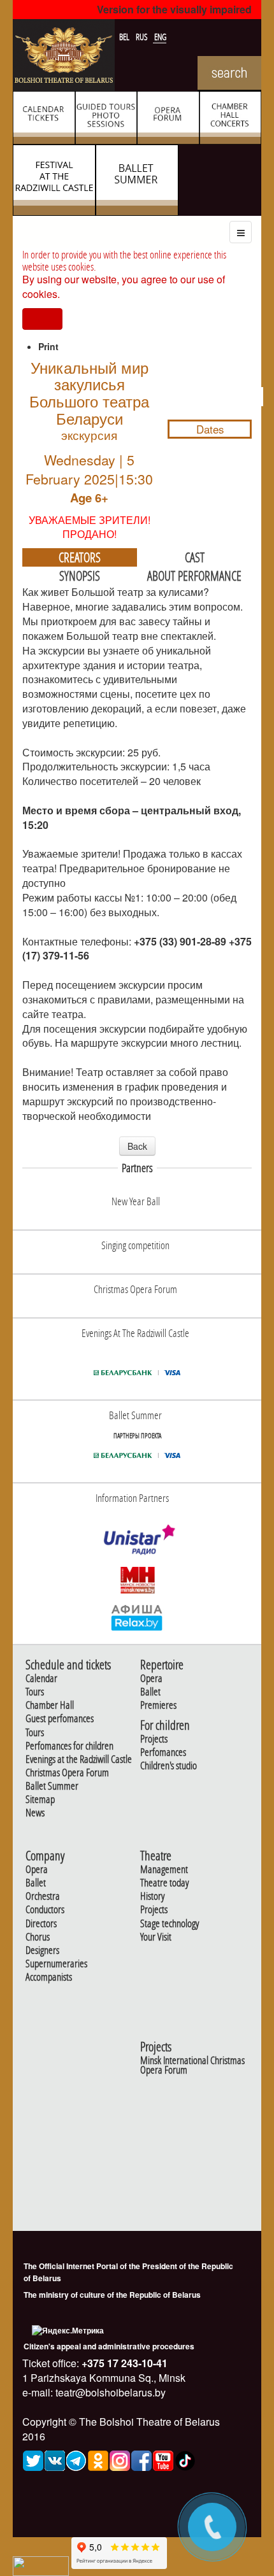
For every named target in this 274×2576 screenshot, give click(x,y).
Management (164, 1870)
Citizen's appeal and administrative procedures (109, 2346)
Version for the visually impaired (174, 9)
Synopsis (80, 576)
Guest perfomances (60, 1719)
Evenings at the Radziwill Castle (79, 1759)
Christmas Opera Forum (67, 1773)
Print (48, 346)
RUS (143, 37)
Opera (151, 1679)
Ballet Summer (52, 1786)
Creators (80, 557)
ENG (160, 37)
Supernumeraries (56, 1964)
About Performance (194, 576)
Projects (154, 1739)
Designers (42, 1950)
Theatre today (164, 1883)
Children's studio (169, 1766)
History (152, 1896)
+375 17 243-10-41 (123, 2363)
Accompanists (49, 1977)
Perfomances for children (69, 1746)
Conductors (45, 1910)
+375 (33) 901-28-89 (180, 941)
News (35, 1813)
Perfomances (163, 1752)
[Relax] (137, 1617)
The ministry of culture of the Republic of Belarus (112, 2295)
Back (137, 1146)
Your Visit (156, 1937)
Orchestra (43, 1896)
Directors (41, 1924)
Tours (35, 1692)
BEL (125, 37)
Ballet (150, 1692)
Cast (195, 557)
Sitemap (40, 1800)
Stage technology (169, 1924)
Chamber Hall (50, 1705)
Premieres (158, 1705)
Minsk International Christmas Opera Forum (192, 2065)
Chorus (38, 1937)
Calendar (41, 1679)
